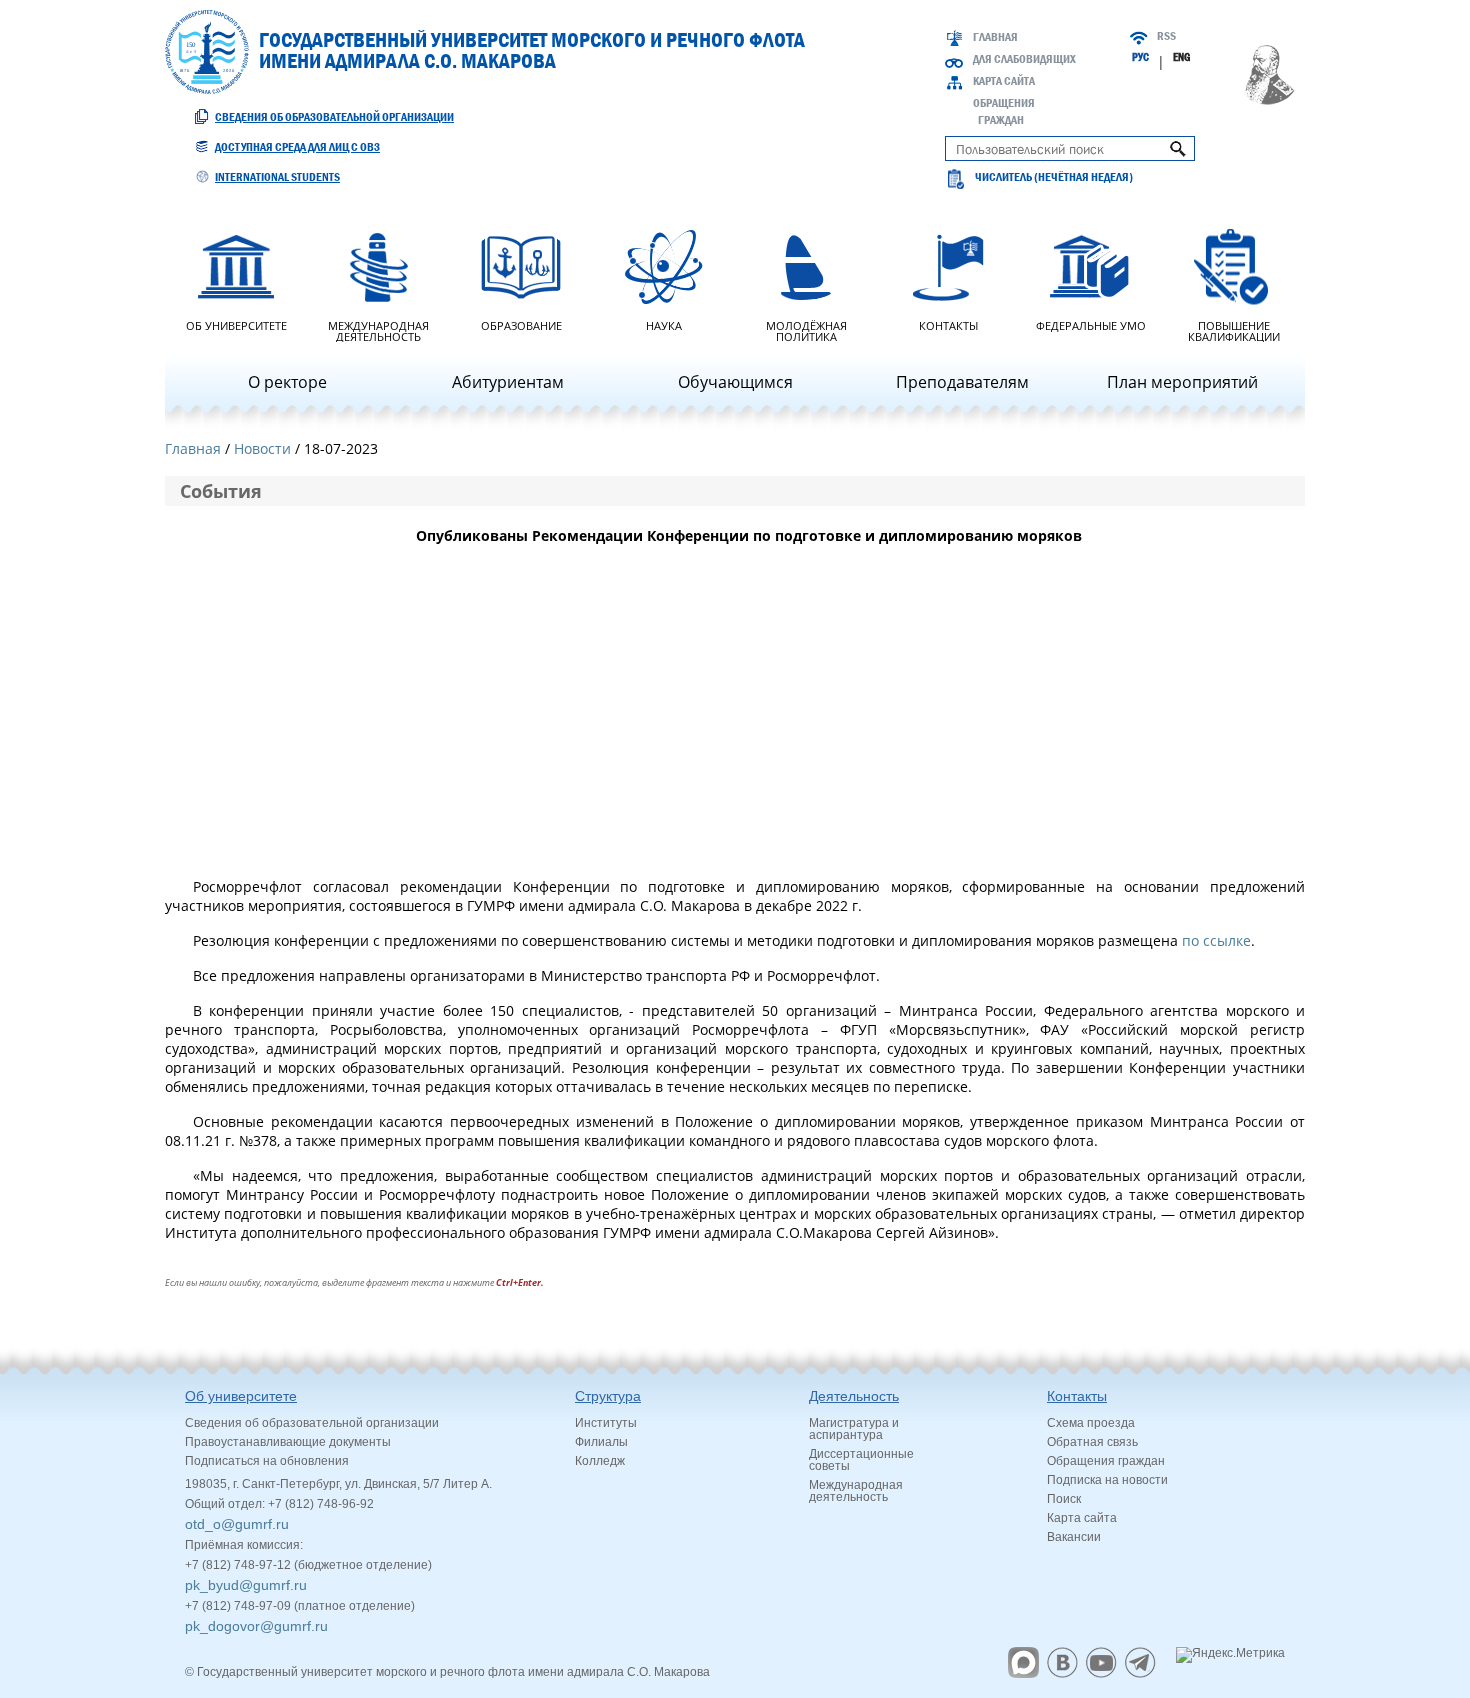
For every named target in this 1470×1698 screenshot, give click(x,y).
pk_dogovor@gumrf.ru (256, 1626)
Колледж (600, 1461)
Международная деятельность (378, 330)
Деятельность (854, 1396)
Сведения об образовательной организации (334, 117)
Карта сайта (1004, 81)
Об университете (236, 324)
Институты (606, 1423)
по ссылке (1216, 940)
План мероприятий (1182, 382)
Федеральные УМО (1091, 324)
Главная (995, 37)
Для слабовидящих (1024, 59)
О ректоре (287, 382)
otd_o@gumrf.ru (237, 1524)
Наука (664, 324)
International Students (277, 177)
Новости (262, 448)
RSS (1166, 36)
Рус (1140, 57)
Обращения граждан (1106, 1461)
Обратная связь (1092, 1442)
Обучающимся (735, 382)
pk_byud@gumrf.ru (246, 1585)
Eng (1181, 57)
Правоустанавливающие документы (288, 1442)
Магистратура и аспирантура (854, 1429)
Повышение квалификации (1234, 330)
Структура (608, 1396)
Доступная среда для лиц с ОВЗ (297, 147)
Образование (521, 324)
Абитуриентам (508, 382)
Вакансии (1074, 1537)
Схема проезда (1091, 1423)
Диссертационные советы (861, 1460)
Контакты (948, 324)
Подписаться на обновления (267, 1461)
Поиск (1064, 1499)
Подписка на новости (1107, 1480)
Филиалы (601, 1442)
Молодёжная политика (806, 330)
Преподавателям (962, 382)
